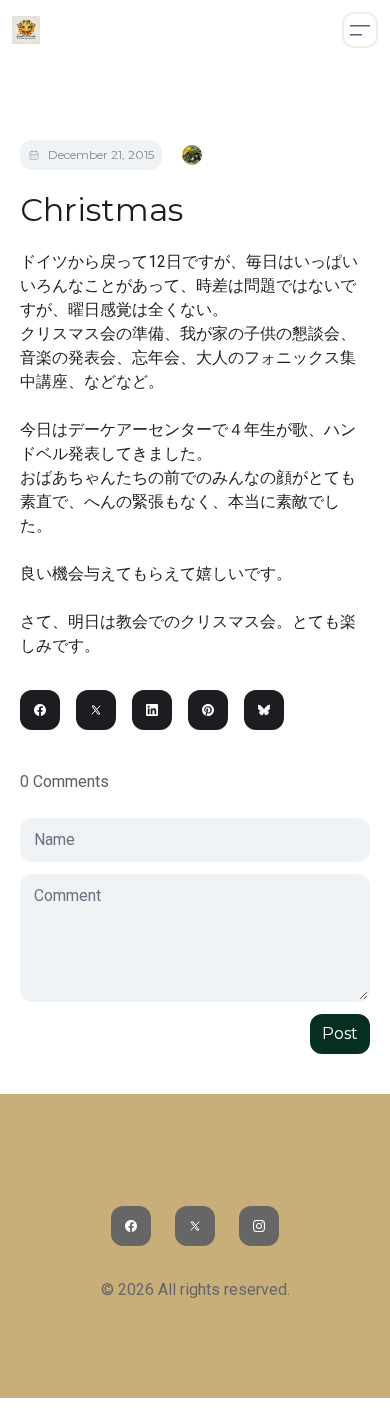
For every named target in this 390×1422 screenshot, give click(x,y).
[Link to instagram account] (259, 1226)
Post (340, 1033)
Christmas (101, 209)
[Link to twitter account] (195, 1226)
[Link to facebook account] (131, 1226)
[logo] (26, 30)
